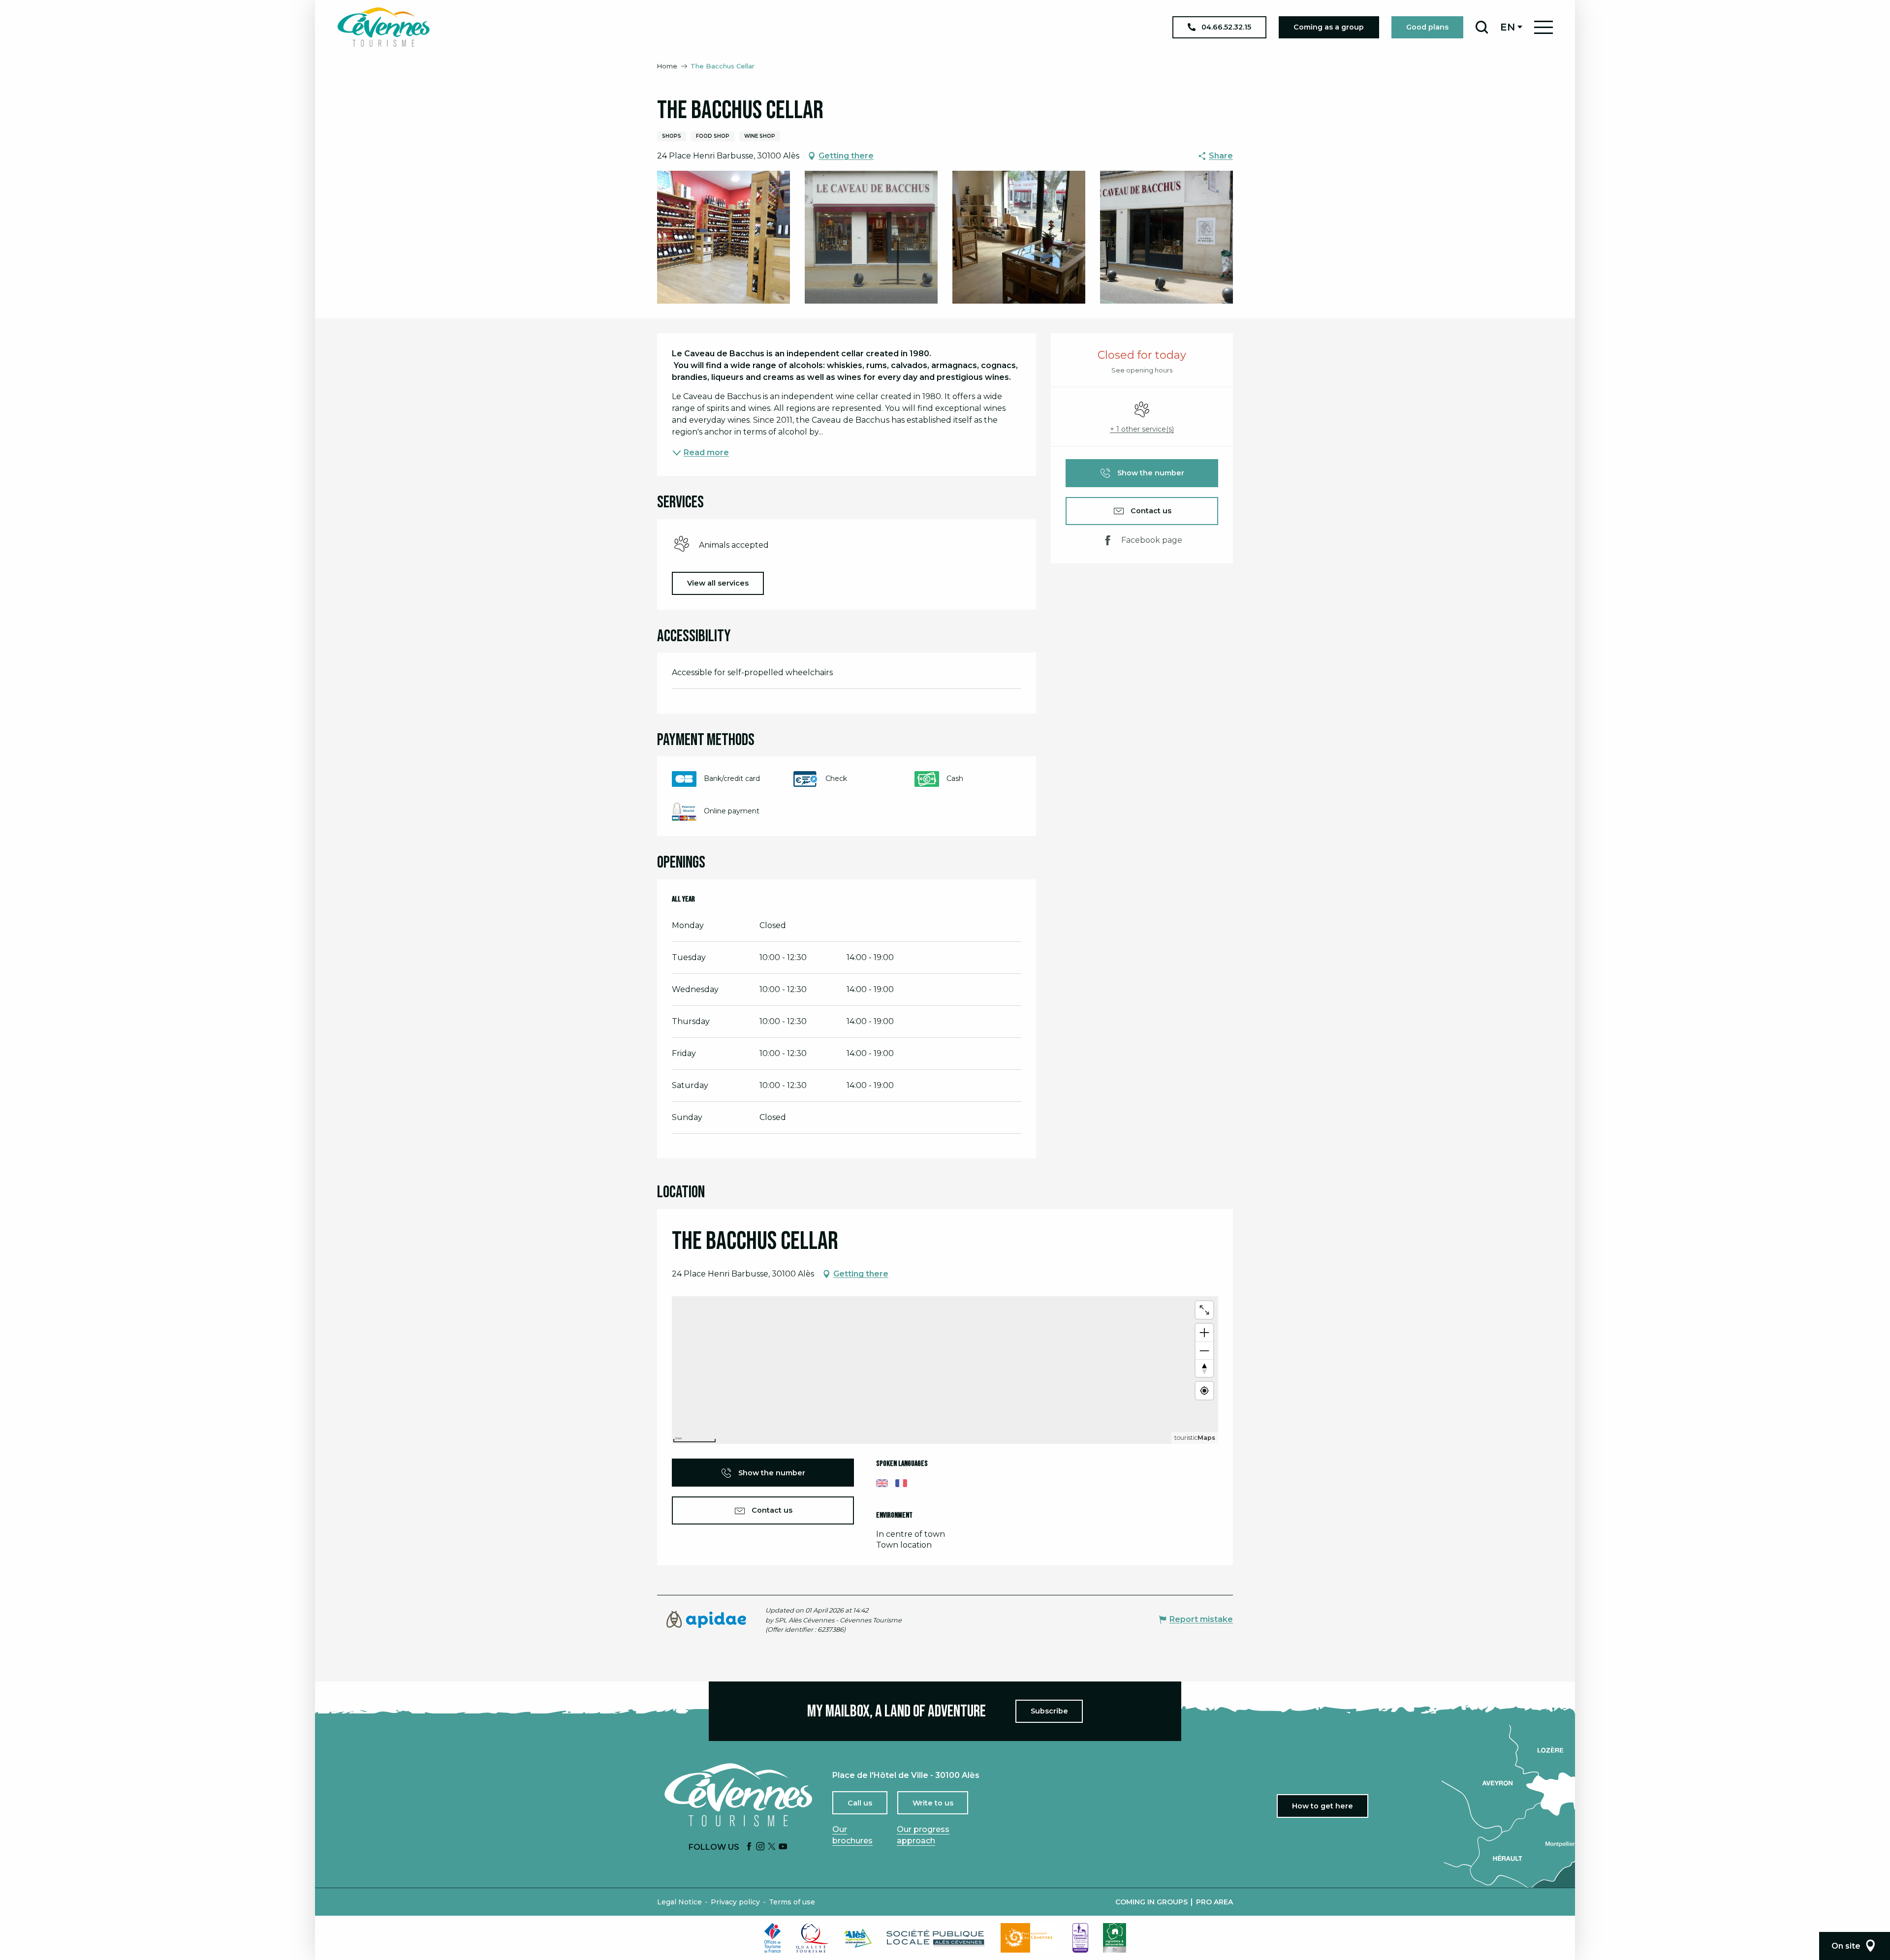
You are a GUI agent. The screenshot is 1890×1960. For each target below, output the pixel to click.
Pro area (1214, 1902)
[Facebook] (749, 1847)
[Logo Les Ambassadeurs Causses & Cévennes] (1080, 1938)
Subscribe (1049, 1711)
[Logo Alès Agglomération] (858, 1938)
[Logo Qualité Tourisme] (813, 1938)
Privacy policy (735, 1902)
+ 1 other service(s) (1142, 429)
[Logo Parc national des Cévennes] (1029, 1938)
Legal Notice (679, 1902)
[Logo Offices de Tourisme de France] (773, 1938)
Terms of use (792, 1902)
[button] (1482, 27)
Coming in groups (1151, 1902)
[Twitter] (772, 1847)
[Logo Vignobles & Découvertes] (1115, 1938)
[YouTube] (783, 1847)
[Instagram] (760, 1847)
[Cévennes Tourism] (383, 27)
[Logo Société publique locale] (936, 1938)
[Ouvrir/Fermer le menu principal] (1543, 27)
